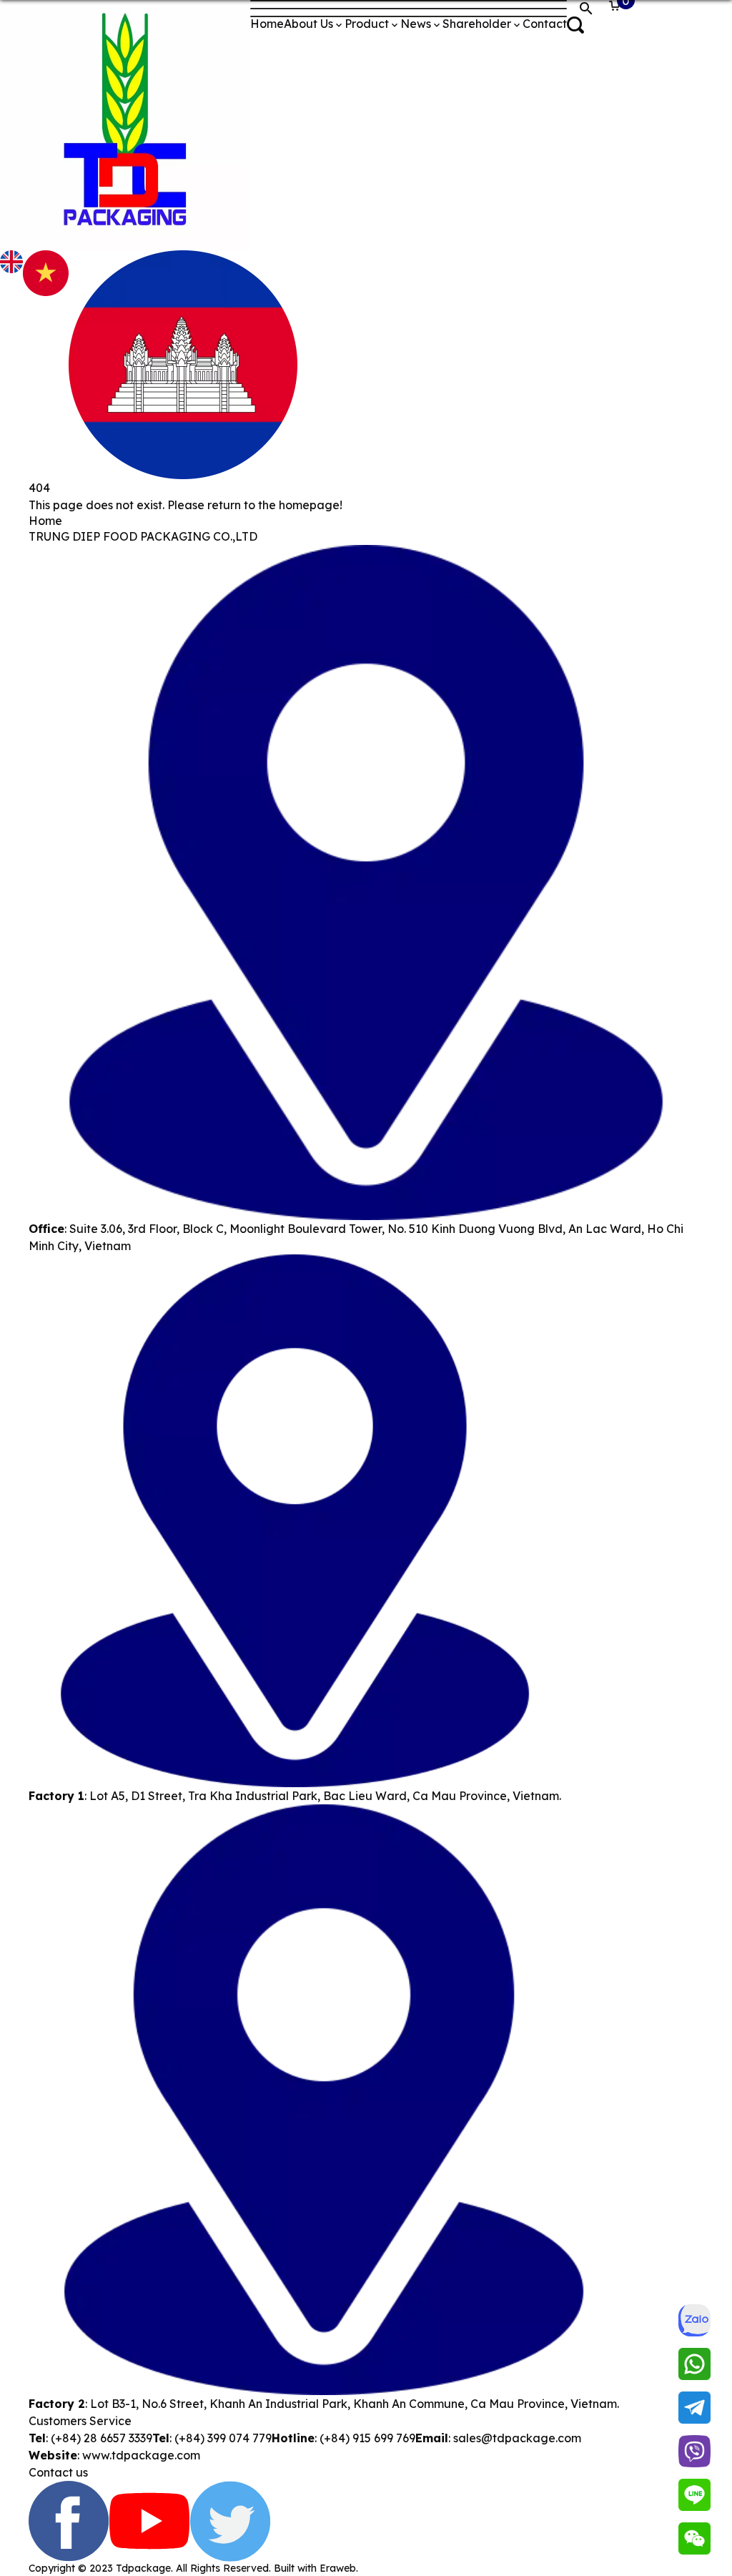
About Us (308, 24)
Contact (545, 24)
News (416, 24)
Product (367, 24)
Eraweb (338, 2568)
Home (267, 24)
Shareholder (477, 24)
